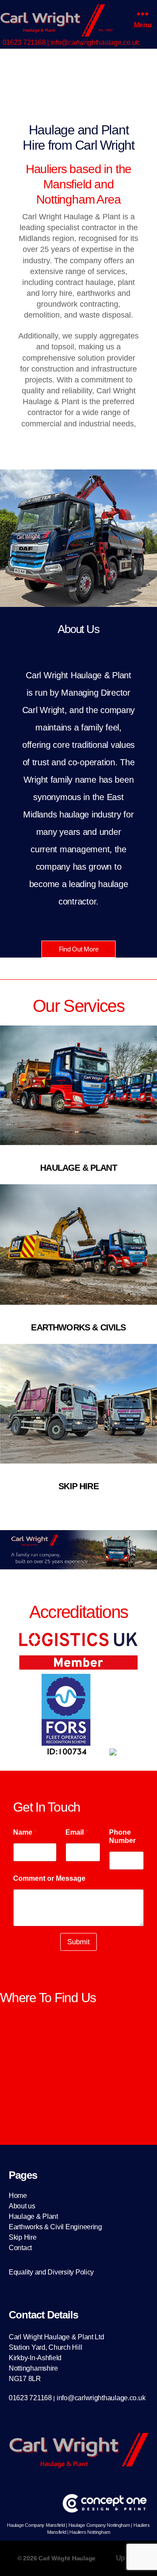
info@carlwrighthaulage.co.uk (95, 42)
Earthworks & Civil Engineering (55, 2227)
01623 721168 (24, 42)
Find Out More (79, 949)
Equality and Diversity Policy (51, 2272)
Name (25, 1832)
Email (77, 1832)
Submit (78, 1942)
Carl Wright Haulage (67, 2558)
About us (22, 2206)
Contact (20, 2248)
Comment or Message (49, 1878)
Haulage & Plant (33, 2216)
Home (18, 2196)
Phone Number (122, 1836)
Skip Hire (23, 2237)
